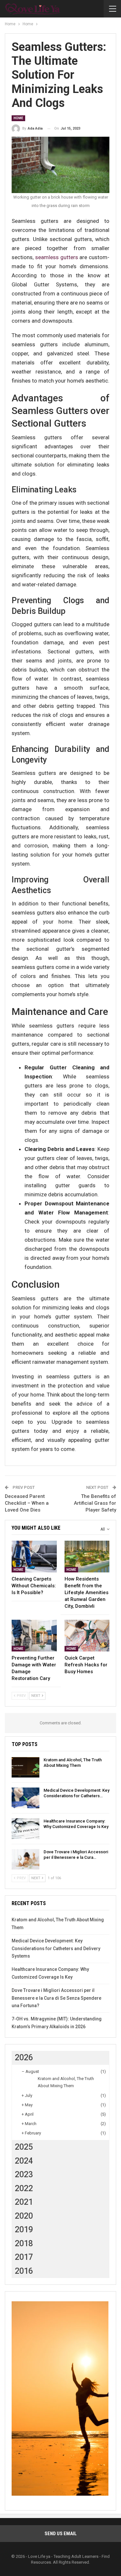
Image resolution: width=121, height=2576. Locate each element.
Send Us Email (61, 2534)
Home (18, 118)
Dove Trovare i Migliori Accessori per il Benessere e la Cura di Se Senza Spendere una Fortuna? (56, 1998)
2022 (24, 2188)
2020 (24, 2216)
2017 (24, 2257)
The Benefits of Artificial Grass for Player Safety (95, 1503)
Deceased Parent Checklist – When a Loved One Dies (27, 1503)
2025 (24, 2147)
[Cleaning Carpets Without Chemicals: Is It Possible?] (34, 1557)
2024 (24, 2161)
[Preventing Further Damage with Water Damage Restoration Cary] (34, 1636)
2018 (24, 2243)
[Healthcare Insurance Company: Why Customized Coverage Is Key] (25, 1829)
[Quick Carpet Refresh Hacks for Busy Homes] (87, 1636)
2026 (24, 2058)
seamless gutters (57, 257)
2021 (24, 2202)
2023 (24, 2174)
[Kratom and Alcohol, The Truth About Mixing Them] (25, 1767)
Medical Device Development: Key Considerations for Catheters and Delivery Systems (56, 1949)
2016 (24, 2271)
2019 (24, 2230)
